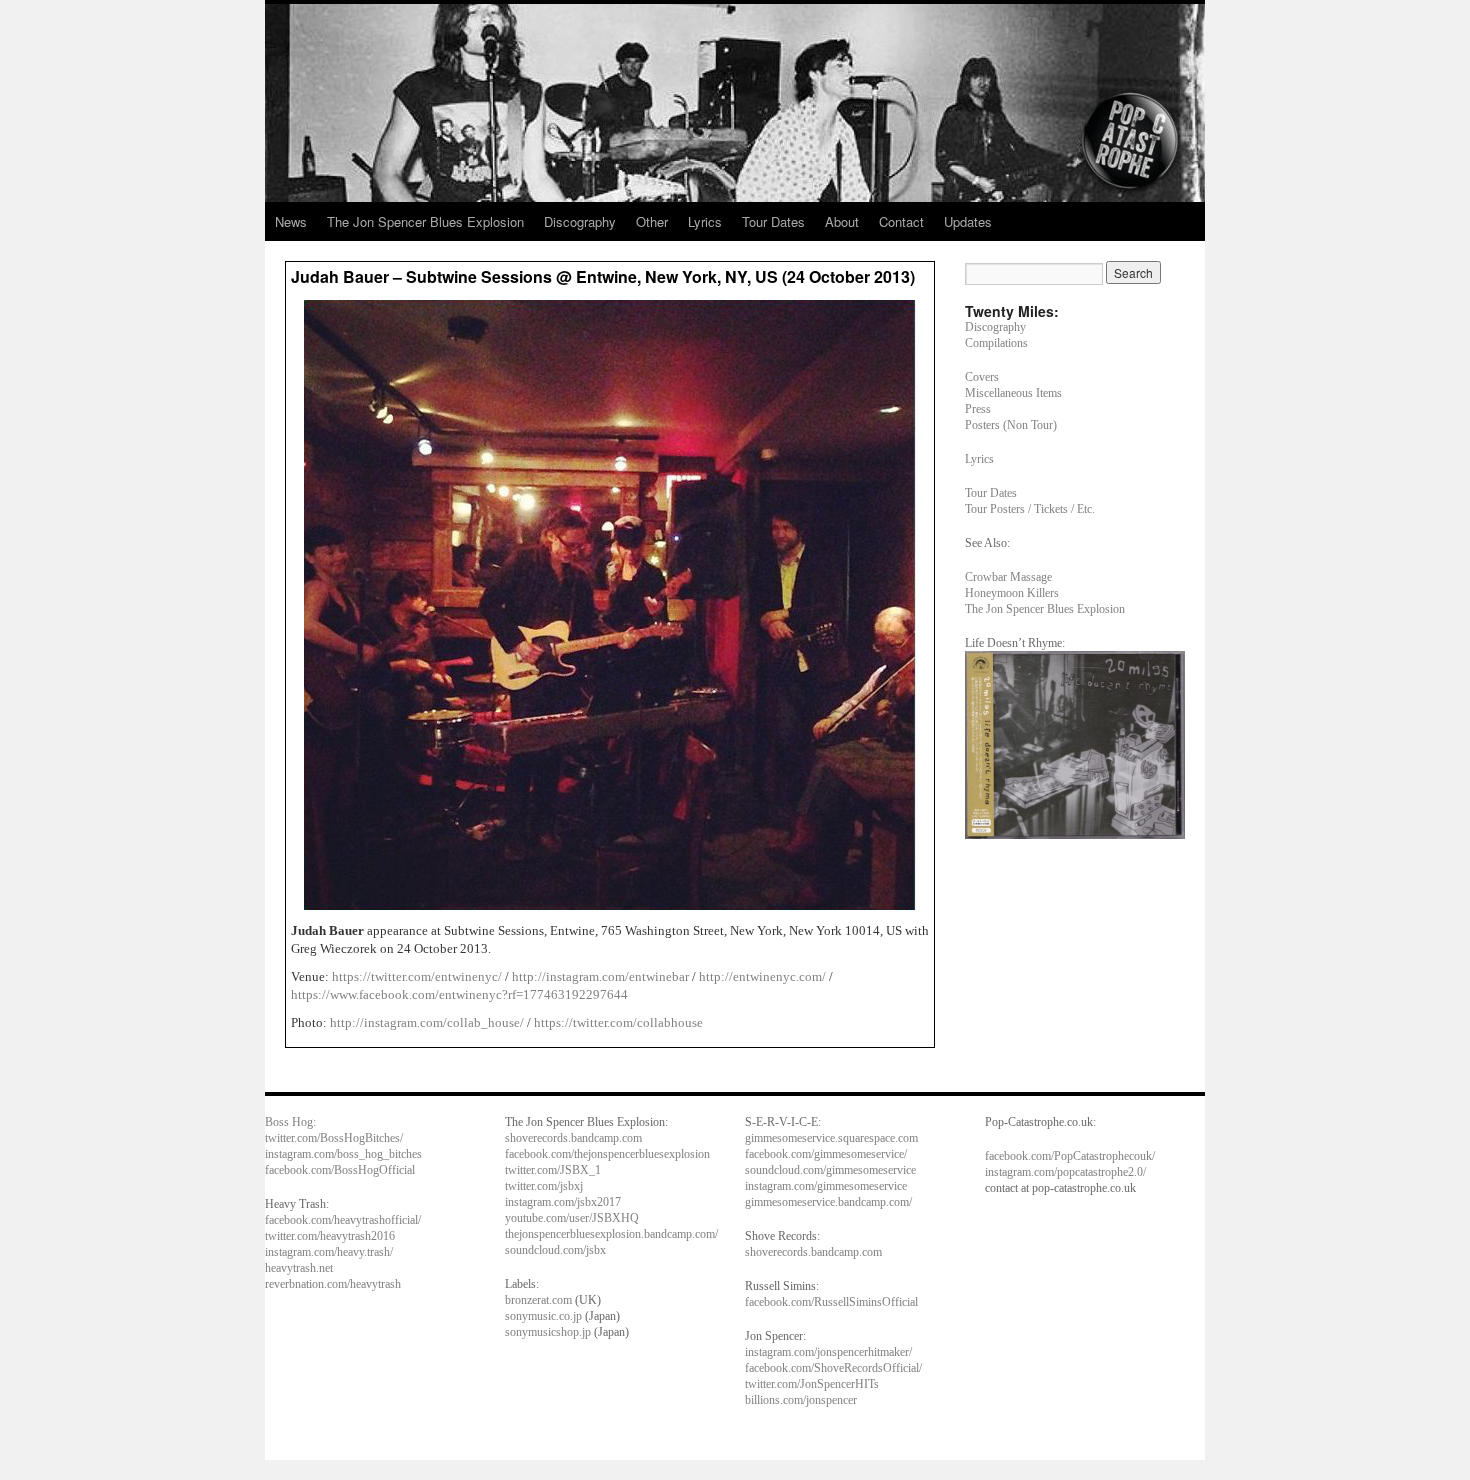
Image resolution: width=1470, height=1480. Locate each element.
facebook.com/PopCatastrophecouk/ (1070, 1156)
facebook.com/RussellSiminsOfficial (831, 1302)
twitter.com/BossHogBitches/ (334, 1138)
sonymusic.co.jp (543, 1316)
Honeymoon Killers (1012, 593)
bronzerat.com (538, 1300)
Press (978, 409)
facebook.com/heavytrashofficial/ (343, 1220)
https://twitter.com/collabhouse (618, 1022)
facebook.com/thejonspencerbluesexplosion (607, 1154)
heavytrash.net (299, 1268)
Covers (982, 377)
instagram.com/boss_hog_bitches (343, 1154)
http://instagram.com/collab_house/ (427, 1022)
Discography (580, 221)
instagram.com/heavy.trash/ (329, 1252)
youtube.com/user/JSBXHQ (572, 1218)
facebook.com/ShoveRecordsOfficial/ (833, 1368)
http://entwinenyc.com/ (762, 976)
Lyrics (705, 221)
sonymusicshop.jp (548, 1332)
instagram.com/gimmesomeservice (826, 1186)
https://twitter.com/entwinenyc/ (417, 976)
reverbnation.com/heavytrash (333, 1284)
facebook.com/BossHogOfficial (340, 1170)
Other (652, 221)
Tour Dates (773, 221)
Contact (901, 221)
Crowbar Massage (1008, 577)
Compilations (996, 343)
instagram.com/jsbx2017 (563, 1202)
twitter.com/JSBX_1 (553, 1170)
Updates (968, 221)
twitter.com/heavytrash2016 (330, 1236)
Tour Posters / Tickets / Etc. (1030, 509)
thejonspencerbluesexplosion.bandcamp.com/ (611, 1234)
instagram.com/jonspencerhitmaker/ (828, 1352)
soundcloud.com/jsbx (555, 1250)
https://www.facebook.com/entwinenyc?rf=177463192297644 (459, 994)
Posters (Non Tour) (1011, 425)
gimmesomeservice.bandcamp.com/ (828, 1202)
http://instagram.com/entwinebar (600, 976)
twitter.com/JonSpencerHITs (812, 1384)
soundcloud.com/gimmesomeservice (830, 1170)
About (842, 221)
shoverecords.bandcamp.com (573, 1138)
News (291, 221)
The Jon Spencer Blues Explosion (425, 221)
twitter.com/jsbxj (544, 1186)
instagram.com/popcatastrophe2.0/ (1065, 1172)
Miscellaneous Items (1013, 393)
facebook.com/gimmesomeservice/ (826, 1154)
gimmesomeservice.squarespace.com (831, 1138)
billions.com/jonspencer (801, 1400)
